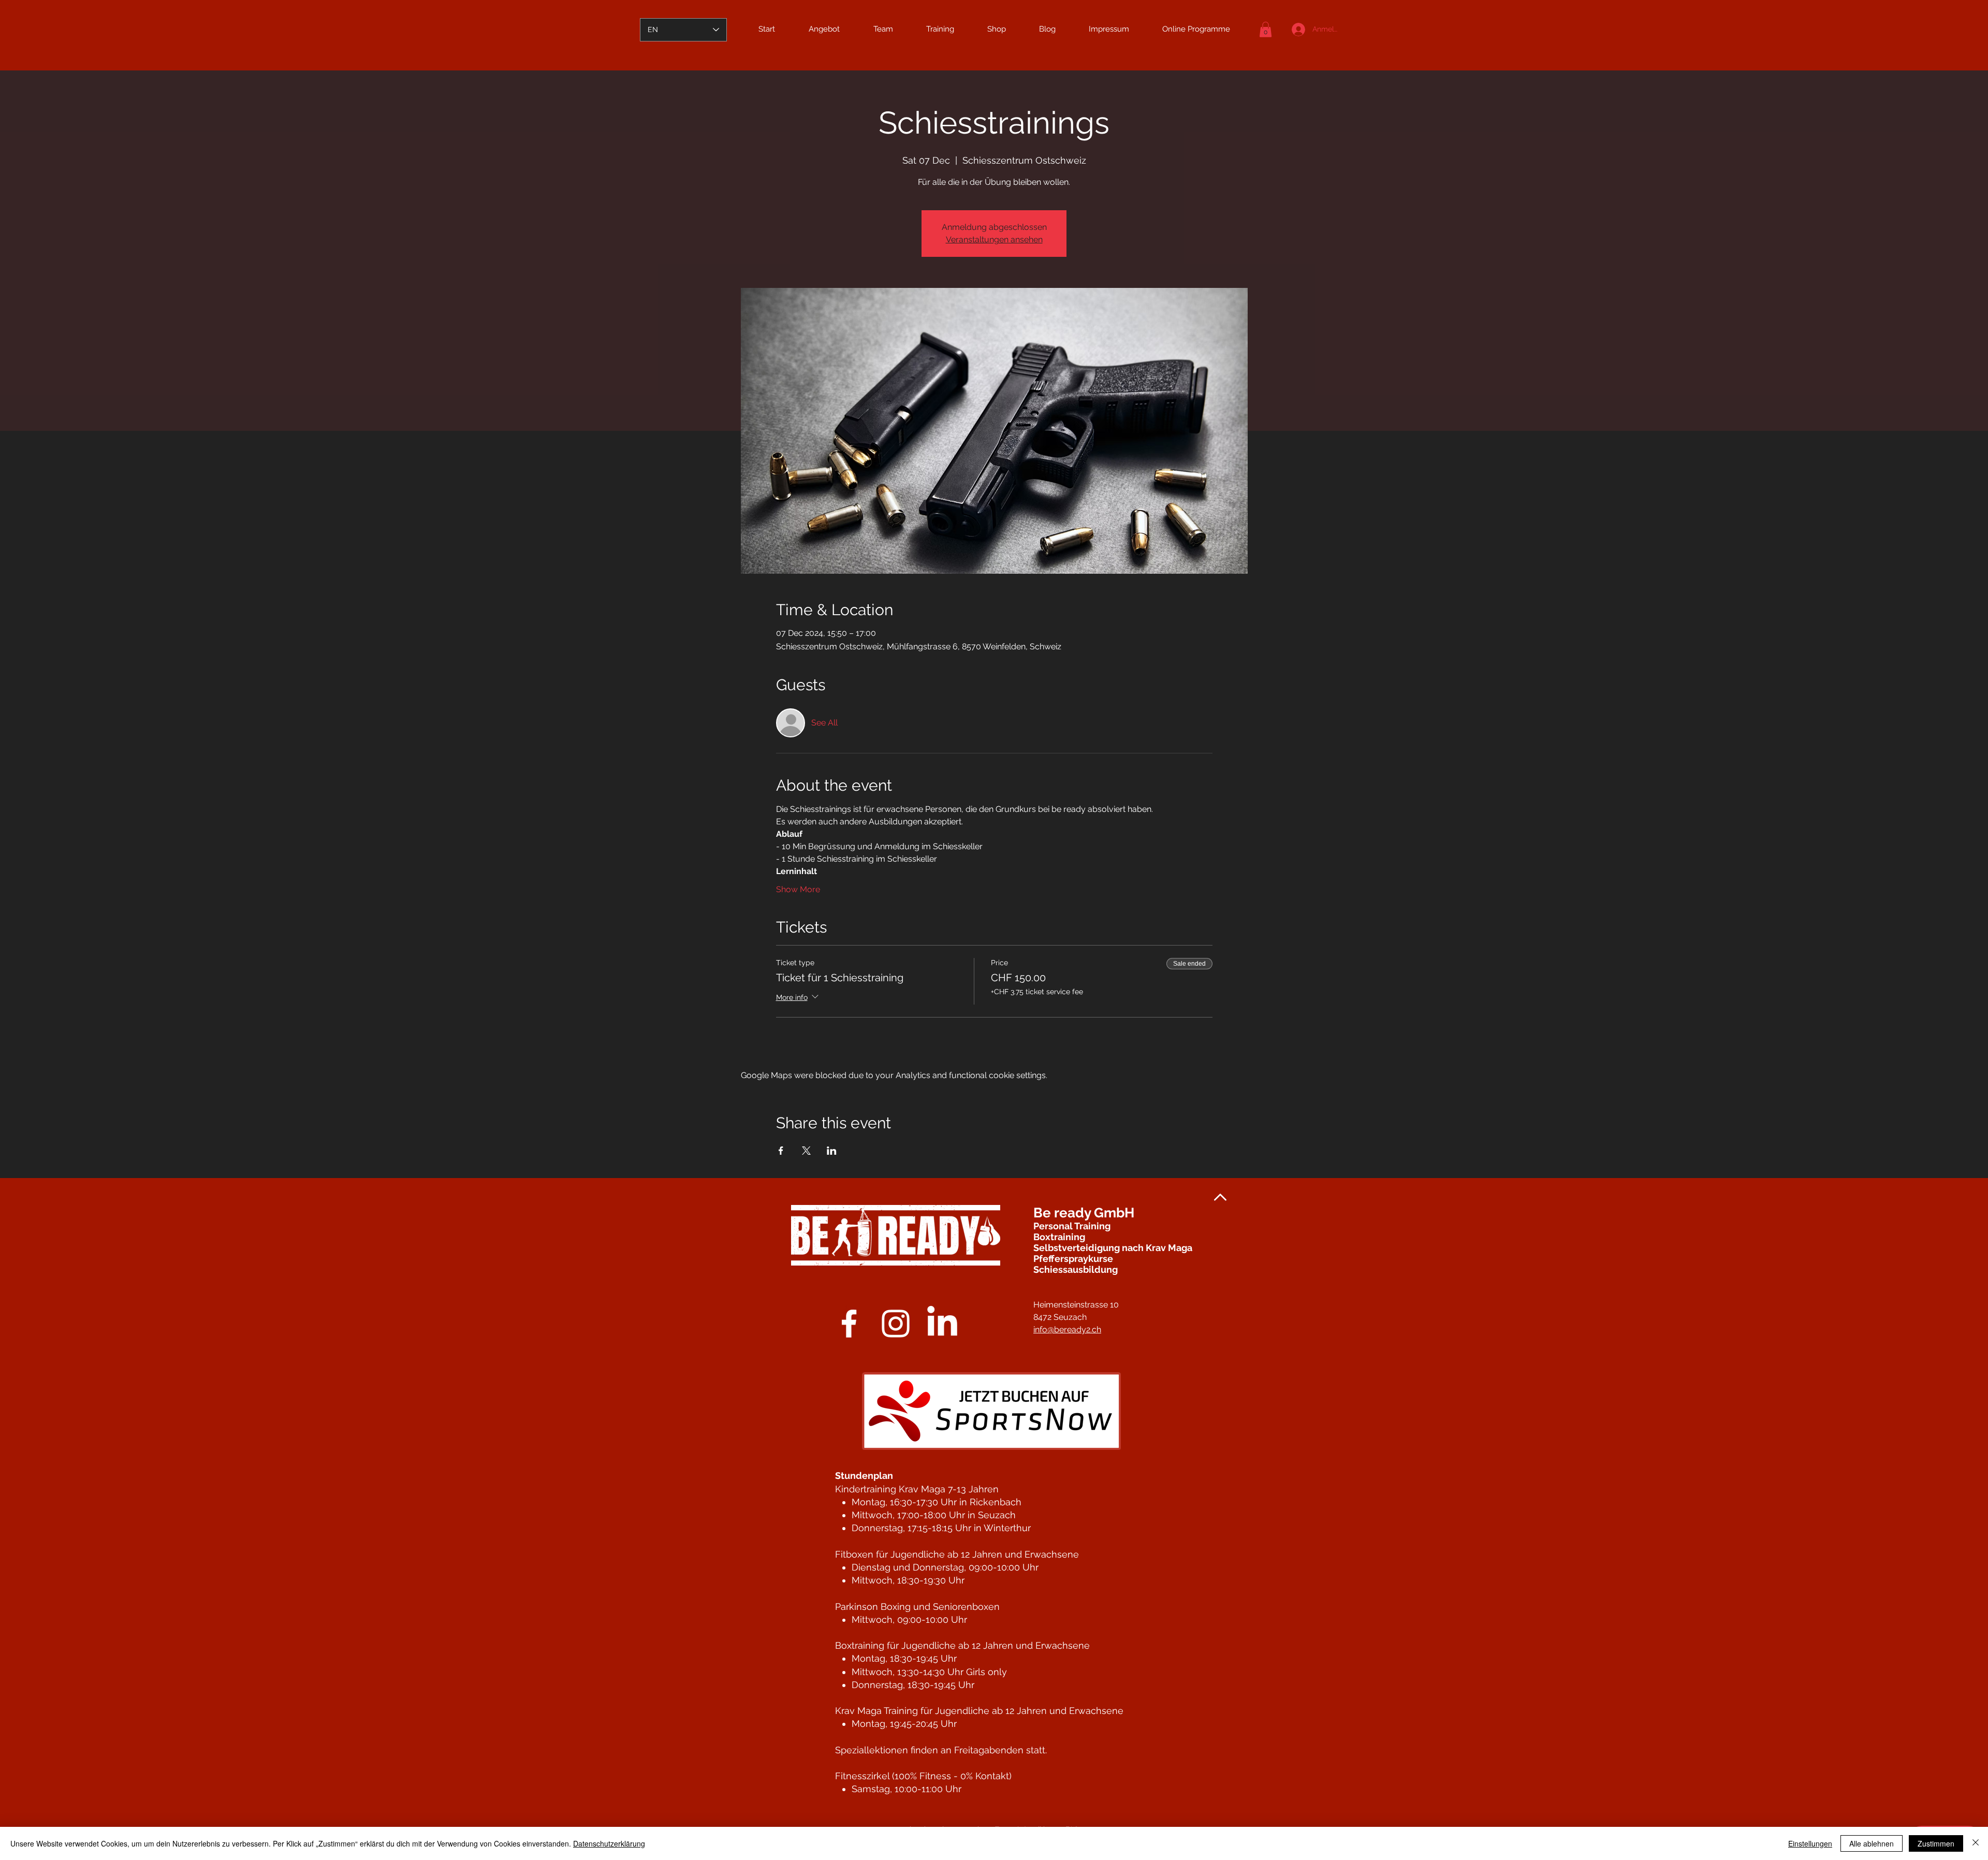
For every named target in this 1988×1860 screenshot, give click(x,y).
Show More (798, 889)
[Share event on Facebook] (781, 1151)
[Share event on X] (806, 1151)
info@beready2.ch (1067, 1329)
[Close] (1976, 1843)
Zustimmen (1936, 1843)
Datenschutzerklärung (609, 1843)
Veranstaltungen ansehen (994, 239)
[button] (1266, 30)
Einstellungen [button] (1810, 1843)
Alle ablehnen (1872, 1843)
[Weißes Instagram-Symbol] (896, 1324)
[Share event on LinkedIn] (832, 1151)
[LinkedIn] (942, 1324)
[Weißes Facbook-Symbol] (849, 1324)
